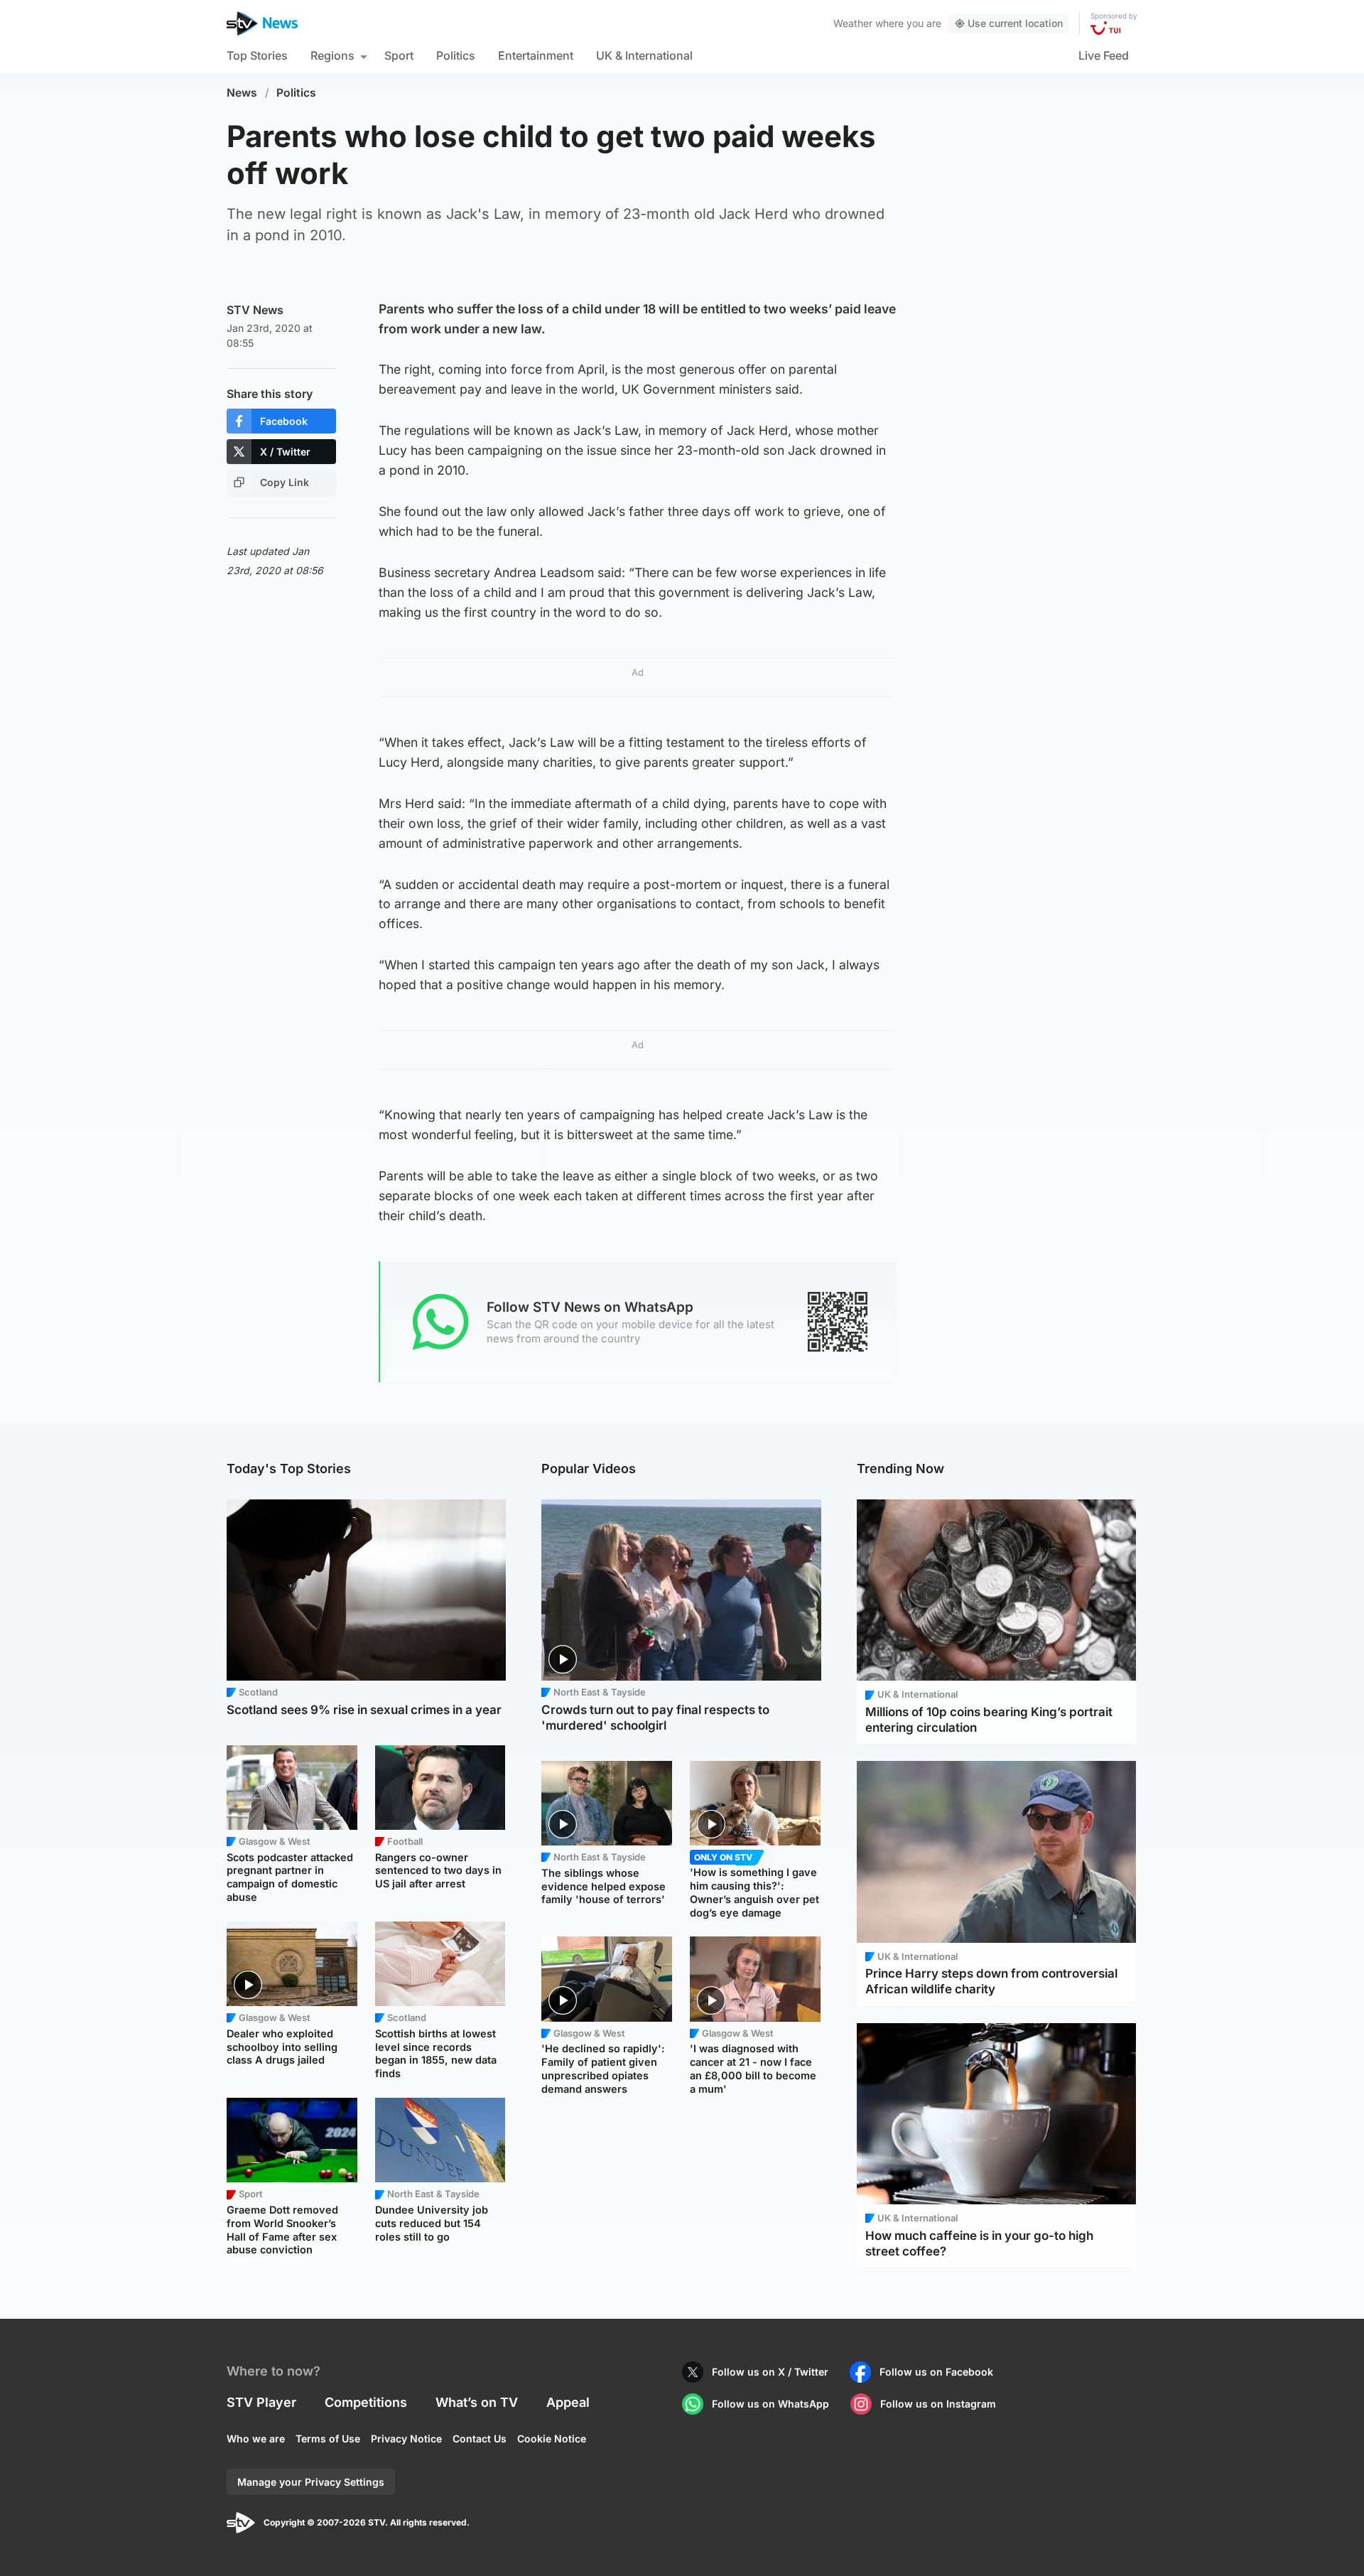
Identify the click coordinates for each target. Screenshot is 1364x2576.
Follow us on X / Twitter (770, 2372)
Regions (332, 55)
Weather (853, 23)
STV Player (261, 2402)
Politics (456, 55)
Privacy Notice (406, 2438)
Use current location (1015, 23)
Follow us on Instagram (938, 2404)
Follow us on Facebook (936, 2372)
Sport (399, 55)
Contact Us (480, 2438)
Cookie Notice (552, 2438)
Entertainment (536, 55)
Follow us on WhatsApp (770, 2404)
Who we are (256, 2438)
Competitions (366, 2402)
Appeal (568, 2402)
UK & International (644, 55)
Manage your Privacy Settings (311, 2482)
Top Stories (257, 55)
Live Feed (1104, 55)
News (242, 93)
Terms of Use (328, 2438)
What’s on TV (477, 2402)
